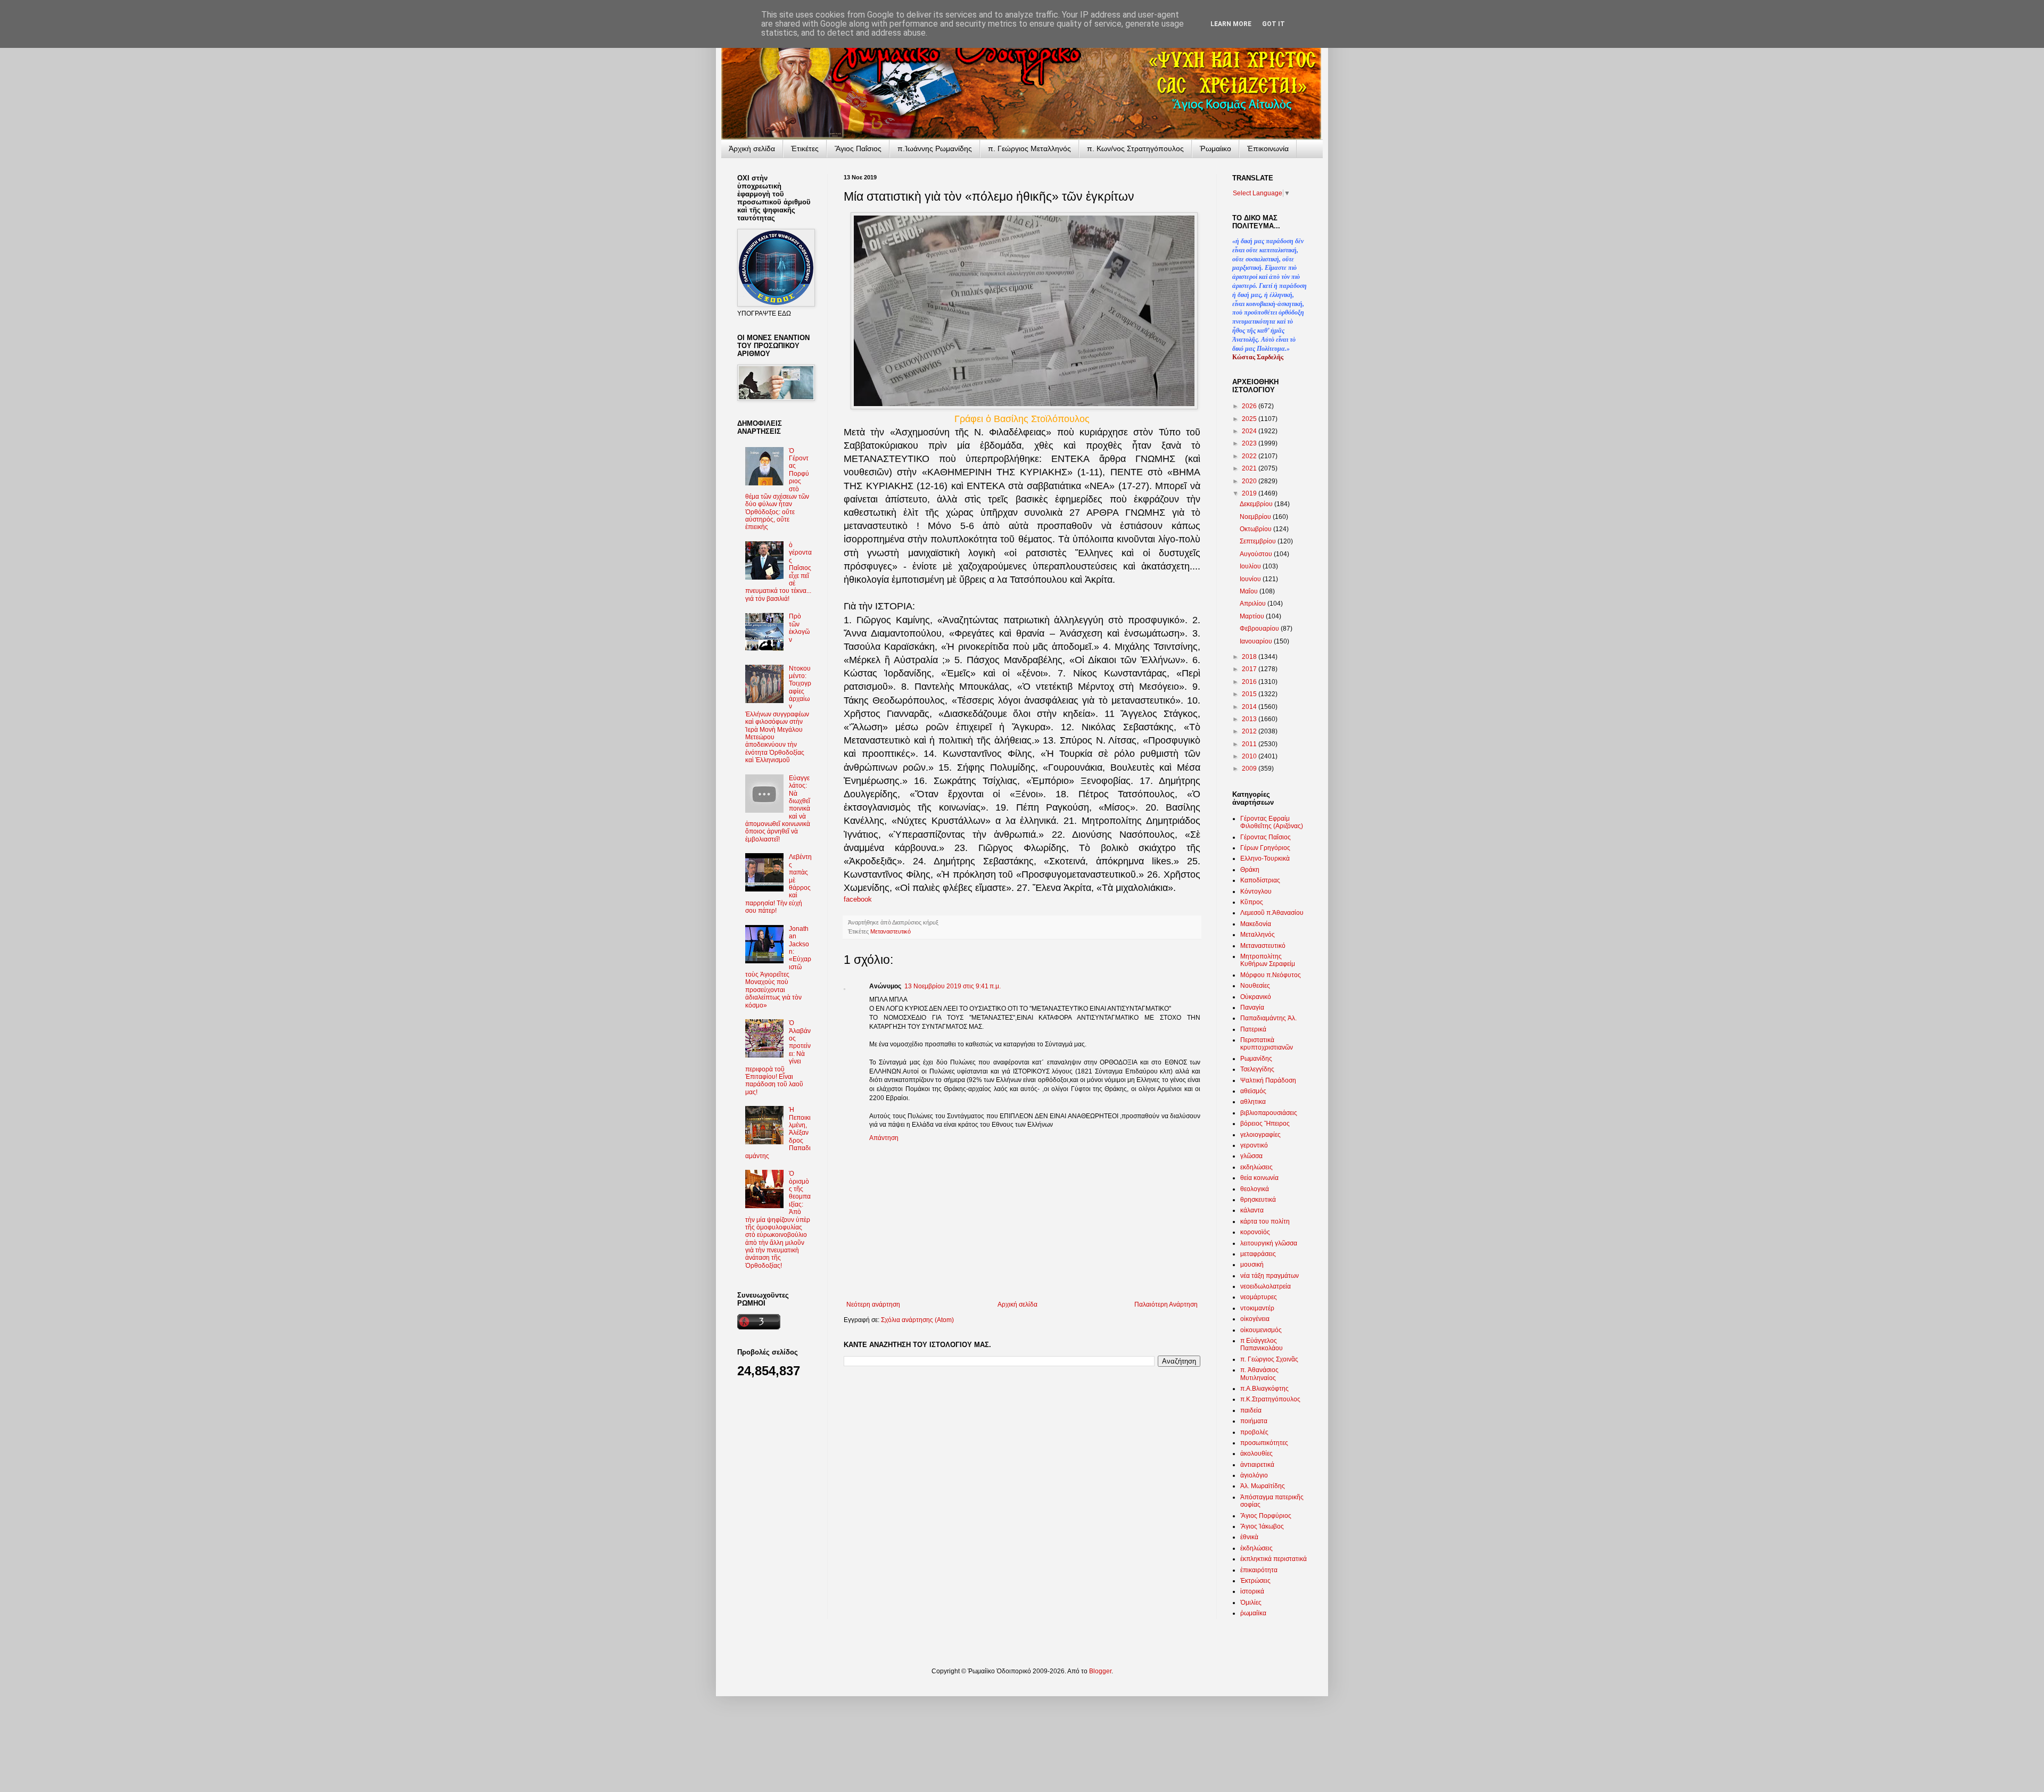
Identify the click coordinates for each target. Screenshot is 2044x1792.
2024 (1250, 431)
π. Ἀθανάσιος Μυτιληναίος (1259, 1374)
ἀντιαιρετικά (1257, 1465)
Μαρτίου (1253, 616)
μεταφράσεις (1258, 1254)
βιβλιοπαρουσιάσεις (1269, 1113)
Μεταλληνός (1258, 935)
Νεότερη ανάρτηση (873, 1304)
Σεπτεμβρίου (1259, 541)
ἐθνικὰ (1249, 1537)
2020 (1250, 481)
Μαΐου (1250, 591)
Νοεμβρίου (1256, 517)
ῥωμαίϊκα (1253, 1613)
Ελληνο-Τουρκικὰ (1265, 858)
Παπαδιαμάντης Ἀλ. (1268, 1018)
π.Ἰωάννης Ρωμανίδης (935, 148)
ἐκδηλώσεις (1256, 1548)
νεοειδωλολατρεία (1266, 1286)
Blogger (1100, 1671)
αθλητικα (1253, 1102)
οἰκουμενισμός (1261, 1330)
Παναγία (1252, 1008)
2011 (1250, 744)
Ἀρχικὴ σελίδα (752, 148)
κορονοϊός (1255, 1232)
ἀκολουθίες (1256, 1454)
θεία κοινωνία (1259, 1178)
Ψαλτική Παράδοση (1268, 1080)
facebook (858, 899)
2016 (1250, 682)
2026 (1250, 406)
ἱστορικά (1252, 1591)
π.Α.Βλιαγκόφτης (1264, 1389)
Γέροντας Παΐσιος (1266, 837)
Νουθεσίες (1255, 986)
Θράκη (1250, 870)
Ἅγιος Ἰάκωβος (1262, 1526)
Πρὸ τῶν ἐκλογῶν (799, 628)
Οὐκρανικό (1256, 997)
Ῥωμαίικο (1215, 148)
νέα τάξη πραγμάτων (1270, 1276)
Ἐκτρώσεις (1255, 1581)
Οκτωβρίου (1256, 529)
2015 (1250, 694)
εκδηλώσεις (1256, 1167)
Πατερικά (1253, 1029)
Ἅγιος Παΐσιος (858, 148)
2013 (1250, 719)
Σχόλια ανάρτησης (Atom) (917, 1320)
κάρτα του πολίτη (1265, 1221)
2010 (1250, 756)
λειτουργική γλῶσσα (1269, 1243)
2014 (1250, 707)
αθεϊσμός (1253, 1091)
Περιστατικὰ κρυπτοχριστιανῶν (1267, 1044)
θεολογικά (1255, 1189)
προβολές (1254, 1432)
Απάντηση (884, 1138)
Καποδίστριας (1260, 880)
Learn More (1231, 24)
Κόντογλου (1256, 891)
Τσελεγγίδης (1257, 1069)
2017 (1250, 669)
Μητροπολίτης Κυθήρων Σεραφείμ (1268, 960)
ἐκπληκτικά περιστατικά (1274, 1559)
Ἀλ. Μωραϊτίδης (1263, 1486)
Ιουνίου (1251, 579)
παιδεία (1251, 1410)
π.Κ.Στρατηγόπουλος (1270, 1399)
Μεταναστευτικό (891, 931)
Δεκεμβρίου (1257, 504)
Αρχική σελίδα (1017, 1304)
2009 (1250, 769)
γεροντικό (1254, 1145)
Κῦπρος (1252, 902)
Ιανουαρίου (1257, 641)
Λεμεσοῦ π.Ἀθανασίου (1272, 913)
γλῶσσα (1251, 1156)
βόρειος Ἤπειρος (1265, 1124)
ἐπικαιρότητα (1259, 1570)
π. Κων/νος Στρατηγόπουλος (1135, 148)
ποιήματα (1254, 1421)
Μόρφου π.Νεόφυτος (1271, 975)
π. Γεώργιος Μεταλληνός (1029, 148)
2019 (1250, 493)
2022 (1250, 456)
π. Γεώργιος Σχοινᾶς (1269, 1359)
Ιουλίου (1251, 566)
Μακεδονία (1256, 924)
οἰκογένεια (1255, 1319)
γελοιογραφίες (1260, 1135)
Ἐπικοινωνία (1268, 148)
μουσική (1252, 1265)
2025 (1250, 419)
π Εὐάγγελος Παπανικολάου (1262, 1344)
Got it (1274, 24)
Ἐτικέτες (805, 148)
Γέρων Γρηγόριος (1265, 848)
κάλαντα (1252, 1210)
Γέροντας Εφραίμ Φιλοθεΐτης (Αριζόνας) (1272, 822)
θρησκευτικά (1258, 1200)
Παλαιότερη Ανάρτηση (1166, 1304)
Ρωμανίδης (1256, 1059)
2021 (1250, 468)
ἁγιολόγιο (1254, 1475)
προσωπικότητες (1264, 1443)
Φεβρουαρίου (1260, 629)
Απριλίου (1254, 604)
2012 (1250, 731)
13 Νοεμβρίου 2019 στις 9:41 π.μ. (953, 986)
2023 (1250, 443)
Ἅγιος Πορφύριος (1266, 1516)
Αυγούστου (1257, 554)
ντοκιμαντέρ (1257, 1308)
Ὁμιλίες (1251, 1603)
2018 (1250, 657)
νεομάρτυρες (1259, 1297)
